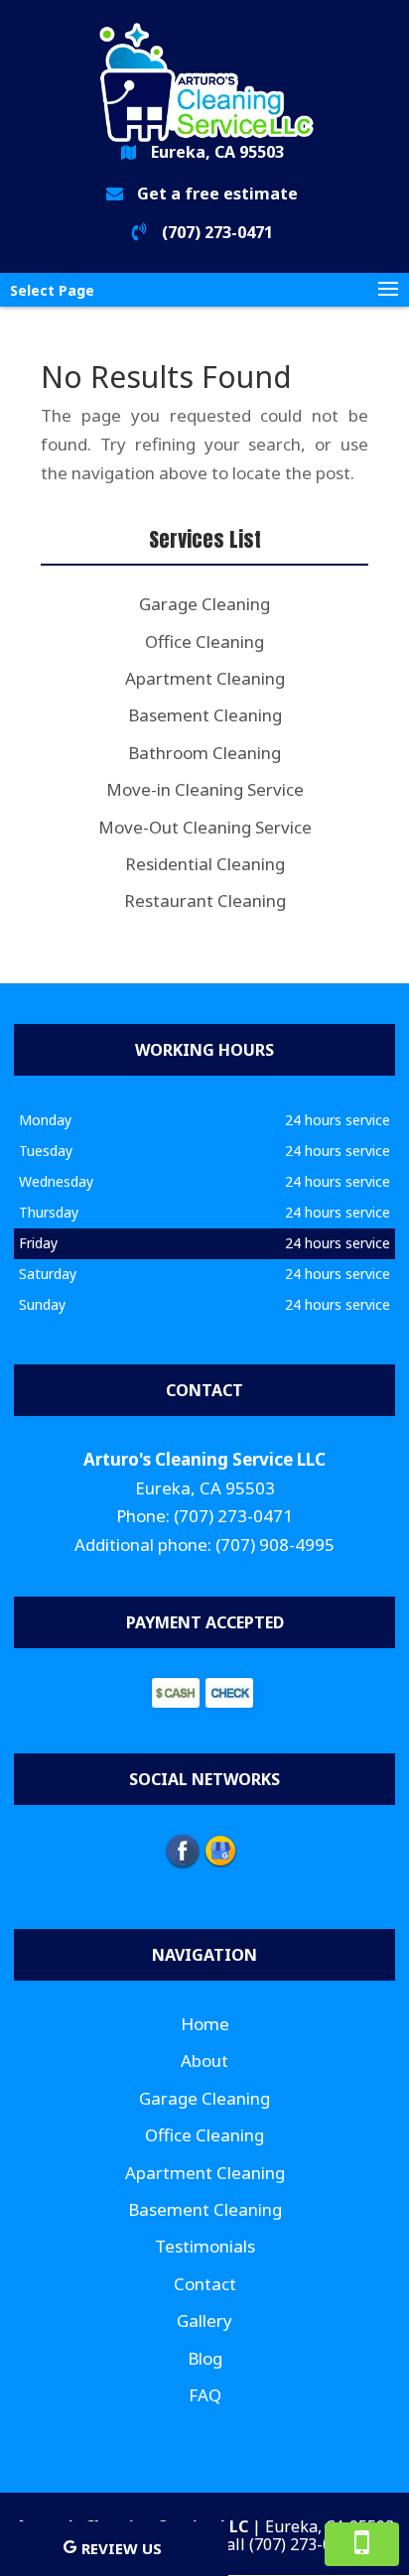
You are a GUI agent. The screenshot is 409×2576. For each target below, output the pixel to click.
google (220, 1851)
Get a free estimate (217, 193)
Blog (205, 2358)
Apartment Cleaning (205, 2173)
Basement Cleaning (205, 2209)
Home (205, 2024)
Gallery (204, 2320)
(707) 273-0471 (217, 232)
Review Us (122, 2548)
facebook (183, 1851)
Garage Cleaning (204, 2098)
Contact (205, 2284)
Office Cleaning (204, 2135)
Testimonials (205, 2246)
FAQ (205, 2395)
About (204, 2061)
